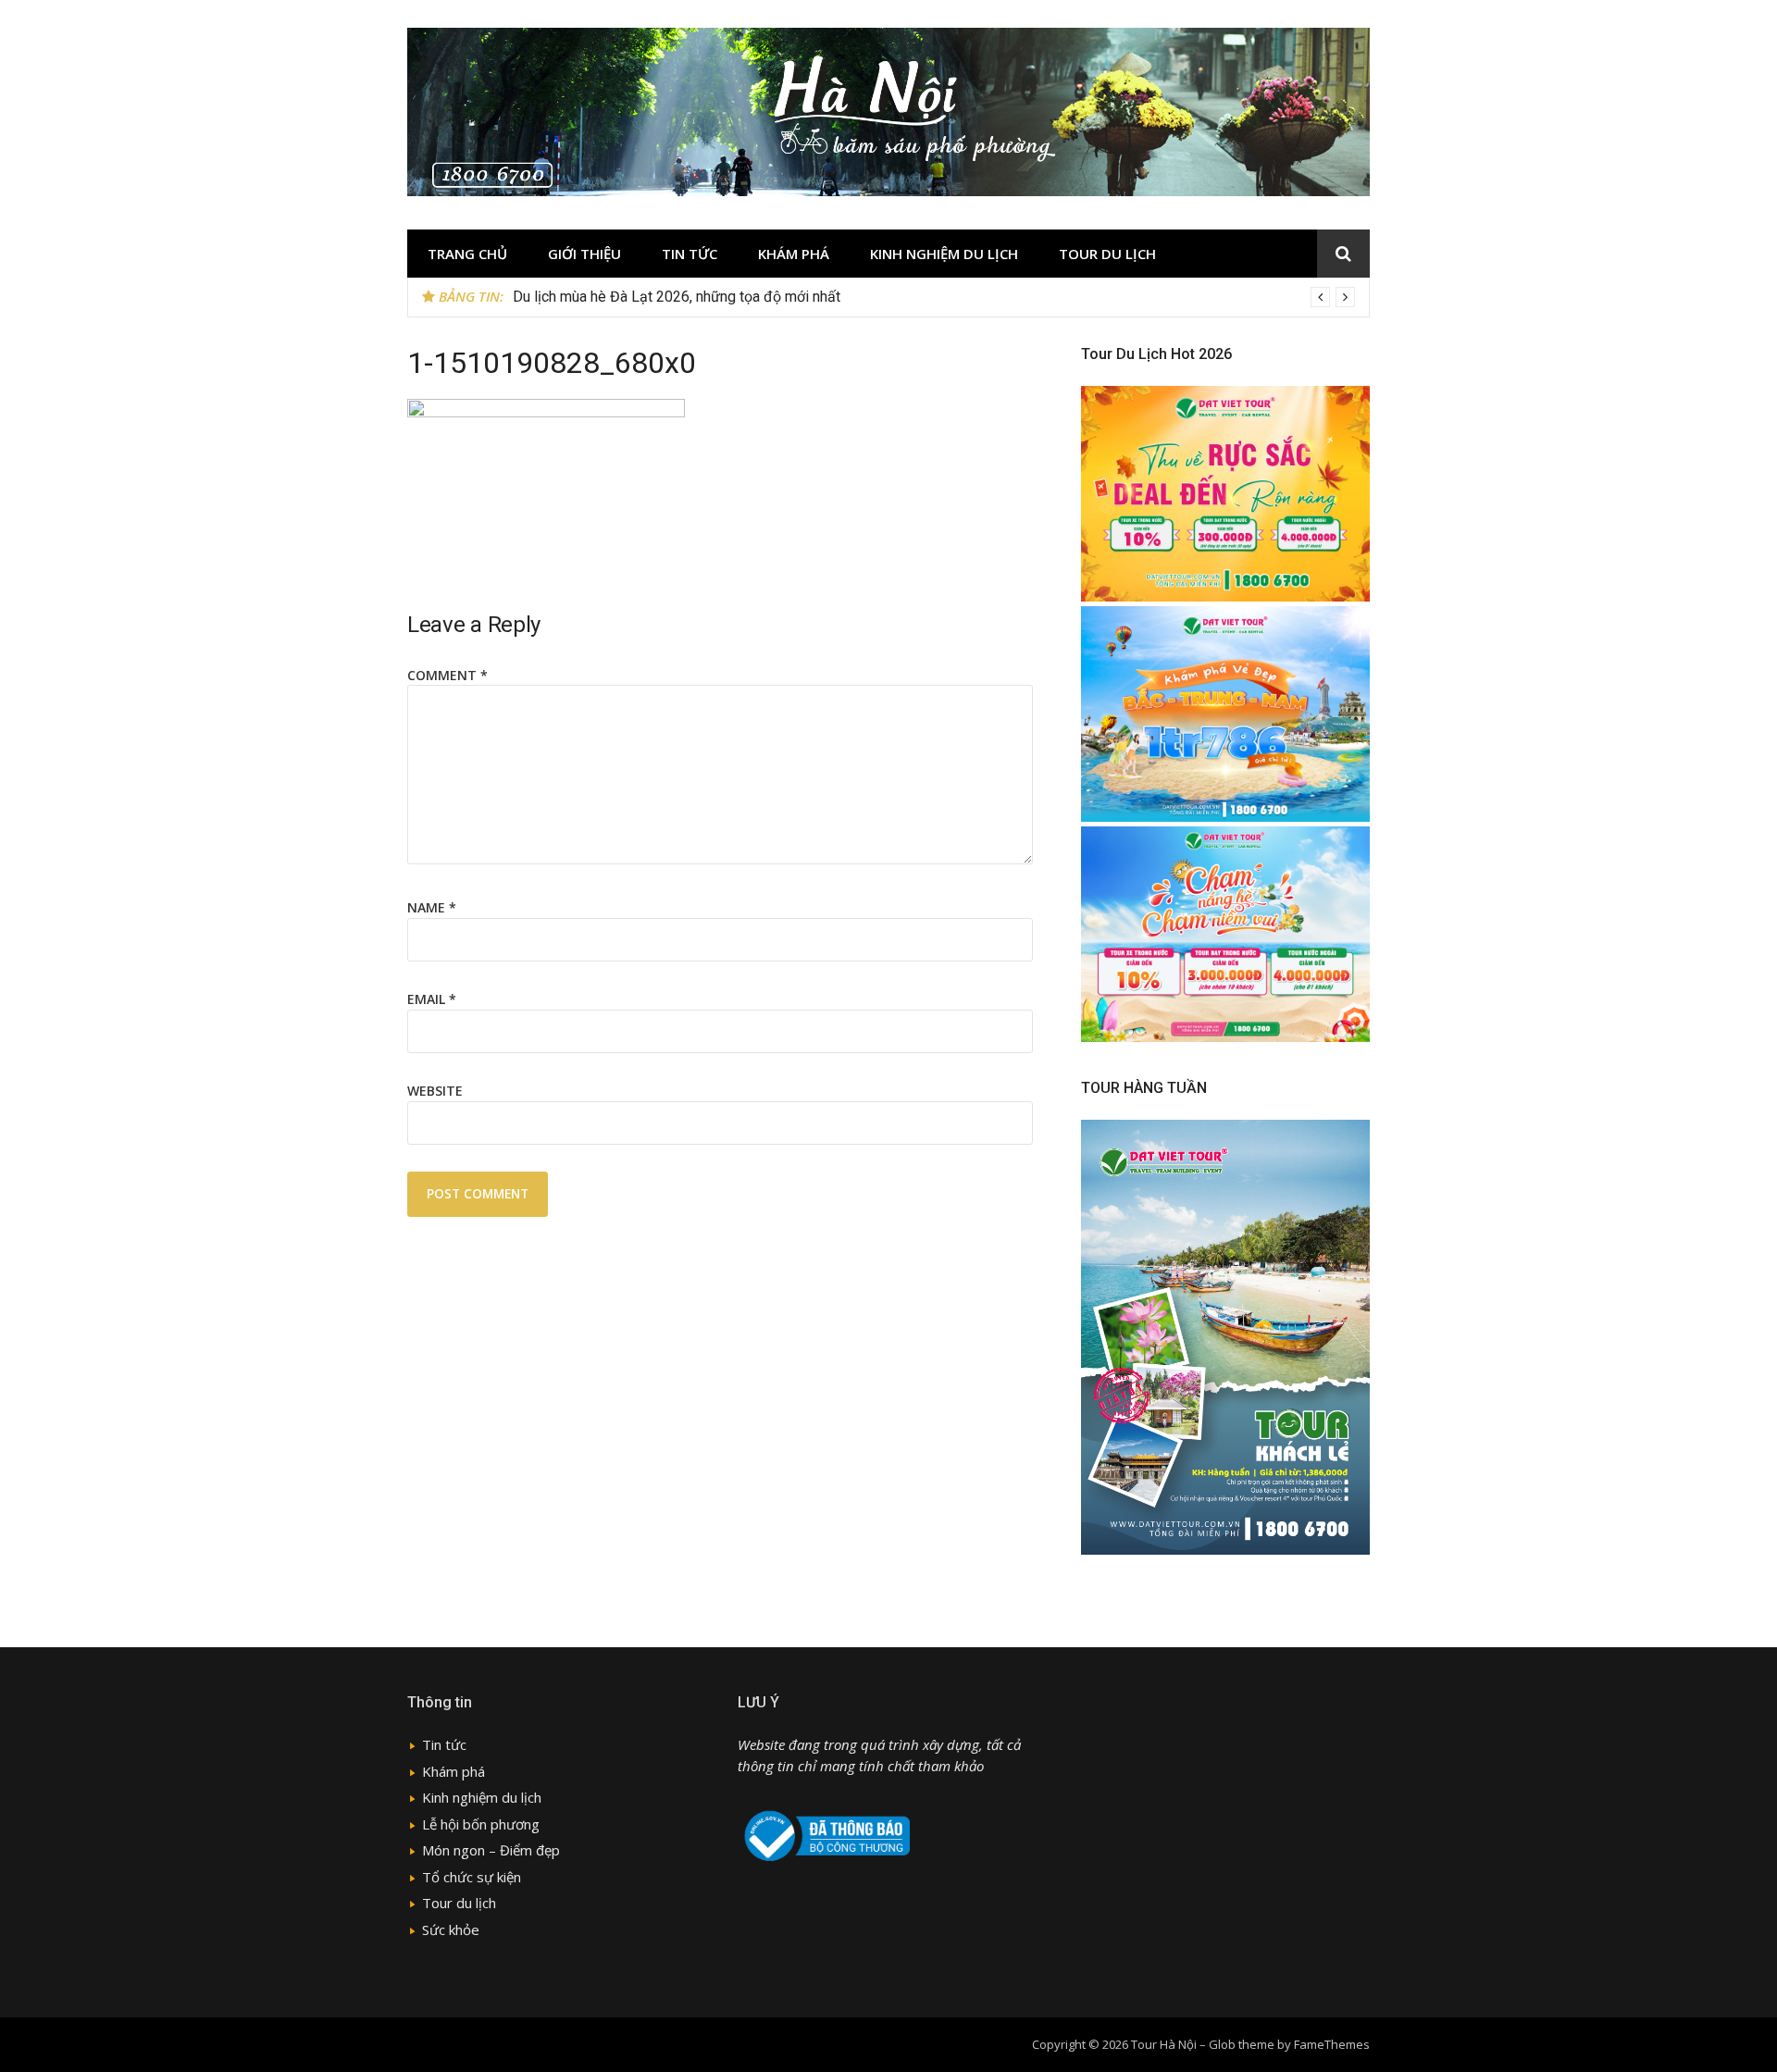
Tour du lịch (1107, 254)
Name (432, 907)
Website (435, 1091)
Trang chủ (467, 254)
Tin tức (690, 254)
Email (432, 999)
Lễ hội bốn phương (481, 1824)
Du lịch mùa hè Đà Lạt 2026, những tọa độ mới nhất (677, 297)
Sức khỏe (451, 1929)
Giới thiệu (584, 254)
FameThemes (1332, 2044)
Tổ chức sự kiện (472, 1877)
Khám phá (794, 254)
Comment (447, 675)
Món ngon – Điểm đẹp (491, 1850)
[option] (934, 297)
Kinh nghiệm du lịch (944, 254)
